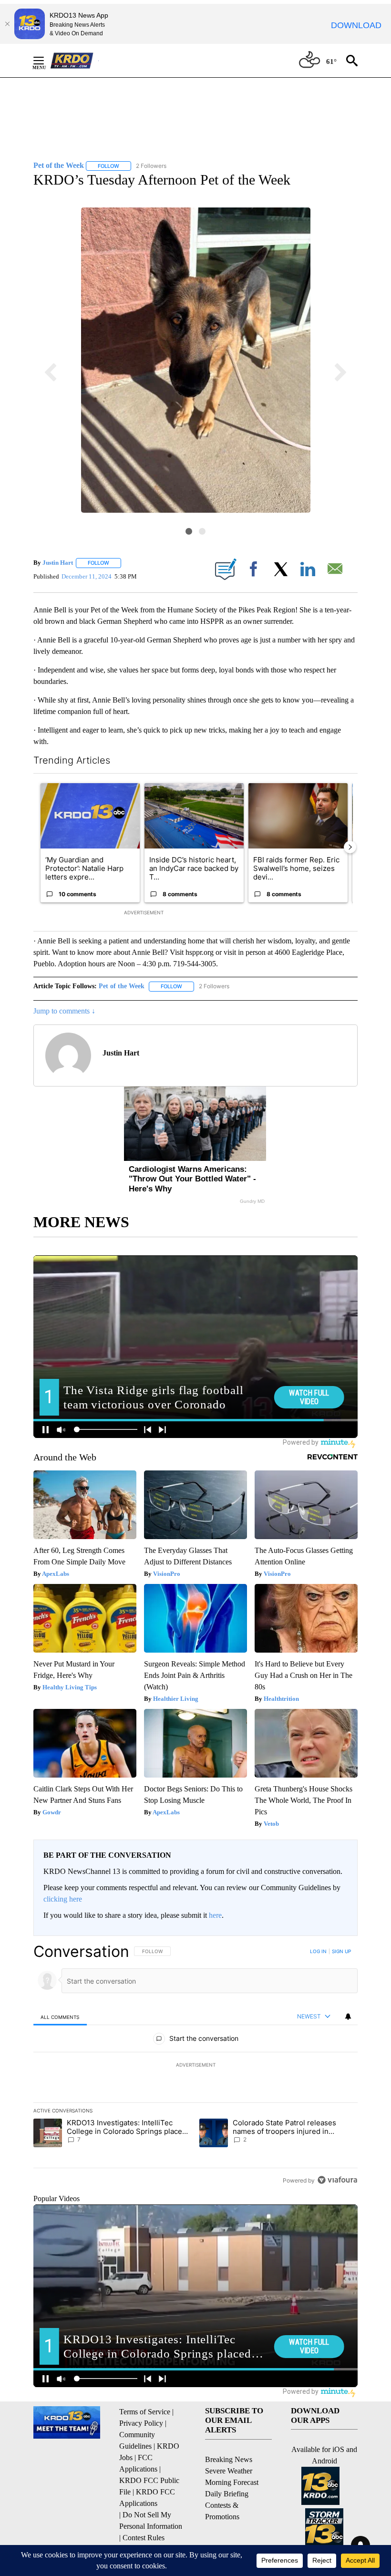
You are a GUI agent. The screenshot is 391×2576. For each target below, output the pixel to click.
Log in (318, 1951)
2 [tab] (202, 531)
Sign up (341, 1951)
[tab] (60, 2017)
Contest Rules (144, 2538)
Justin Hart (58, 563)
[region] (195, 2066)
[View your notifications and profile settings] (348, 2017)
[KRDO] (74, 61)
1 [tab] (189, 531)
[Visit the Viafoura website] (337, 2180)
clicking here (63, 1899)
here (215, 1915)
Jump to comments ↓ (64, 1011)
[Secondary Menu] (46, 61)
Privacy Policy (141, 2423)
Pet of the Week (122, 986)
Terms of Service (145, 2412)
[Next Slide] (350, 847)
